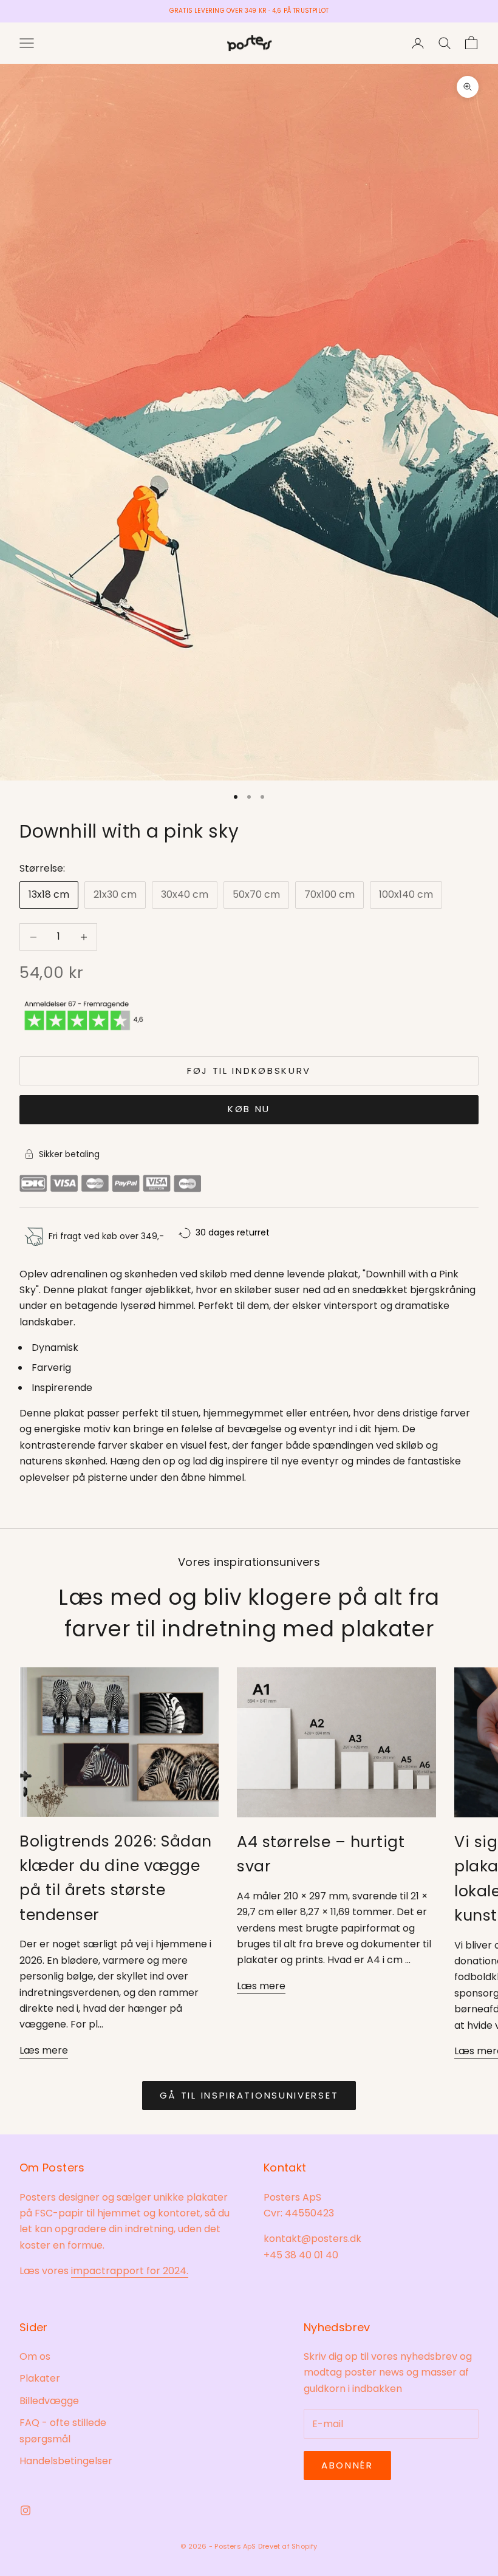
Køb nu (249, 1109)
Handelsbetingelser (66, 2461)
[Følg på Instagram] (26, 2510)
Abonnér (347, 2465)
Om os (35, 2356)
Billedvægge (49, 2401)
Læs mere (44, 2050)
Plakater (40, 2378)
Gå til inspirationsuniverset (249, 2095)
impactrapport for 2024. (130, 2271)
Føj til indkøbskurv (249, 1071)
